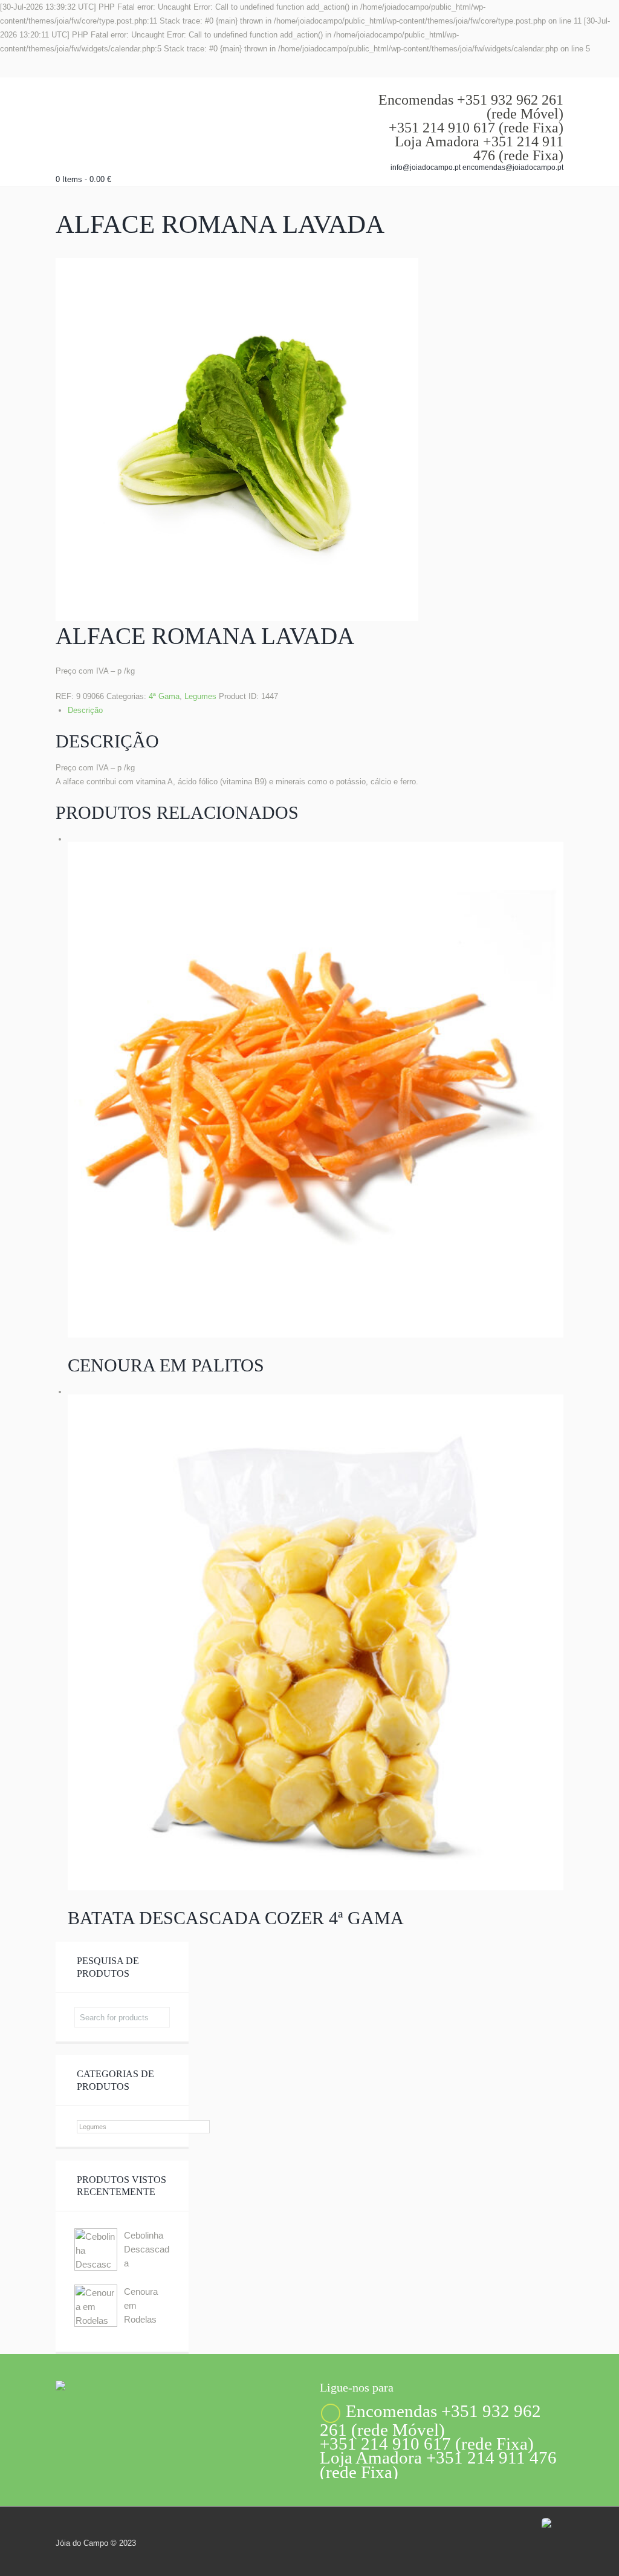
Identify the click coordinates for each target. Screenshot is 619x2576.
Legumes (200, 696)
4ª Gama (164, 696)
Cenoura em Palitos (166, 1365)
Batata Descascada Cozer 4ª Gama (236, 1918)
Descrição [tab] (85, 710)
